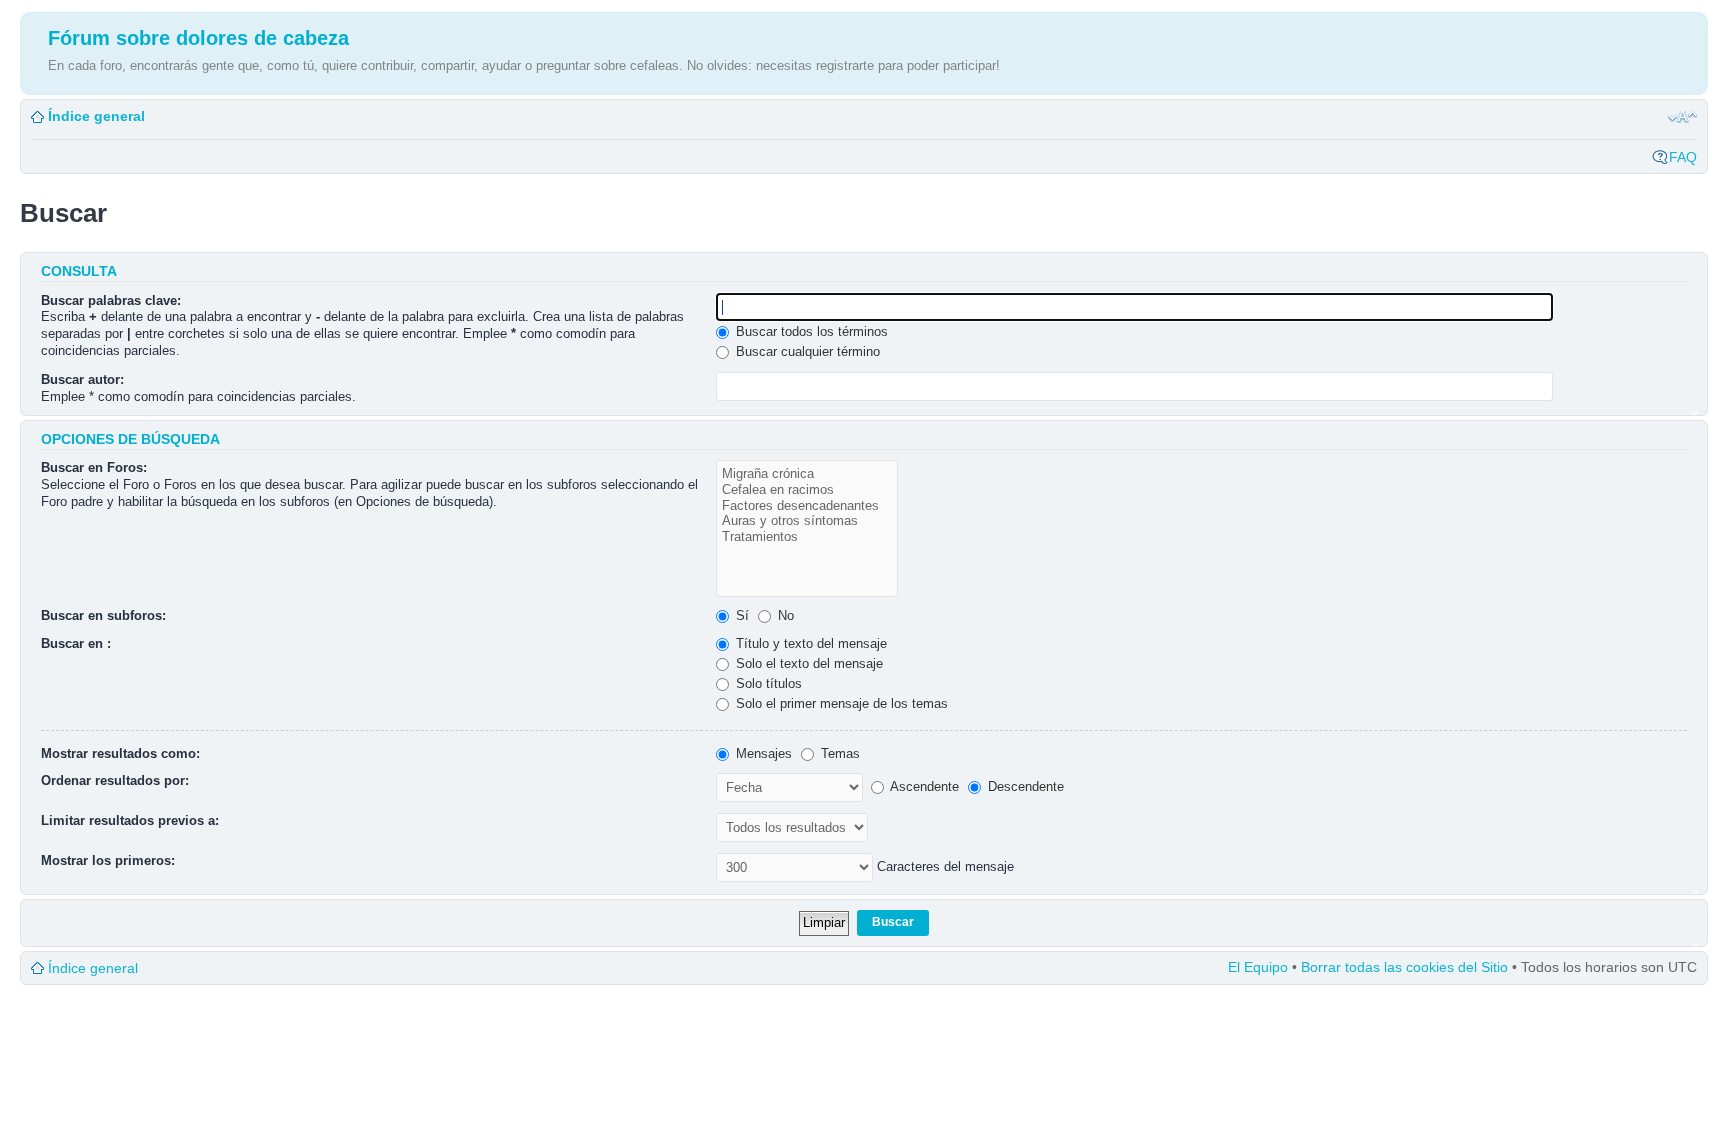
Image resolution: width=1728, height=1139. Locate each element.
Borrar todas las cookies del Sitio (1404, 967)
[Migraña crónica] (807, 474)
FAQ (1683, 157)
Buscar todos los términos (810, 331)
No (784, 615)
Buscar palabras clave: (111, 300)
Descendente (1024, 786)
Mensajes (762, 753)
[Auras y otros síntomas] (807, 521)
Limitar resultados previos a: (130, 820)
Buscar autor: (82, 379)
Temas (838, 753)
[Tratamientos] (807, 537)
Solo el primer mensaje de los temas (840, 703)
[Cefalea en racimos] (807, 490)
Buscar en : (76, 643)
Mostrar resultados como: (120, 753)
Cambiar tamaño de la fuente (1682, 117)
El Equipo (1258, 967)
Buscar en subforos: (103, 615)
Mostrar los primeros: (108, 860)
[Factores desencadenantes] (807, 506)
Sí (740, 615)
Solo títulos (767, 683)
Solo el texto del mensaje (807, 663)
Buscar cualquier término (806, 351)
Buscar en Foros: (94, 467)
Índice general (96, 116)
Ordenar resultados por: (115, 780)
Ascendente (923, 786)
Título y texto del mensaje (809, 643)
